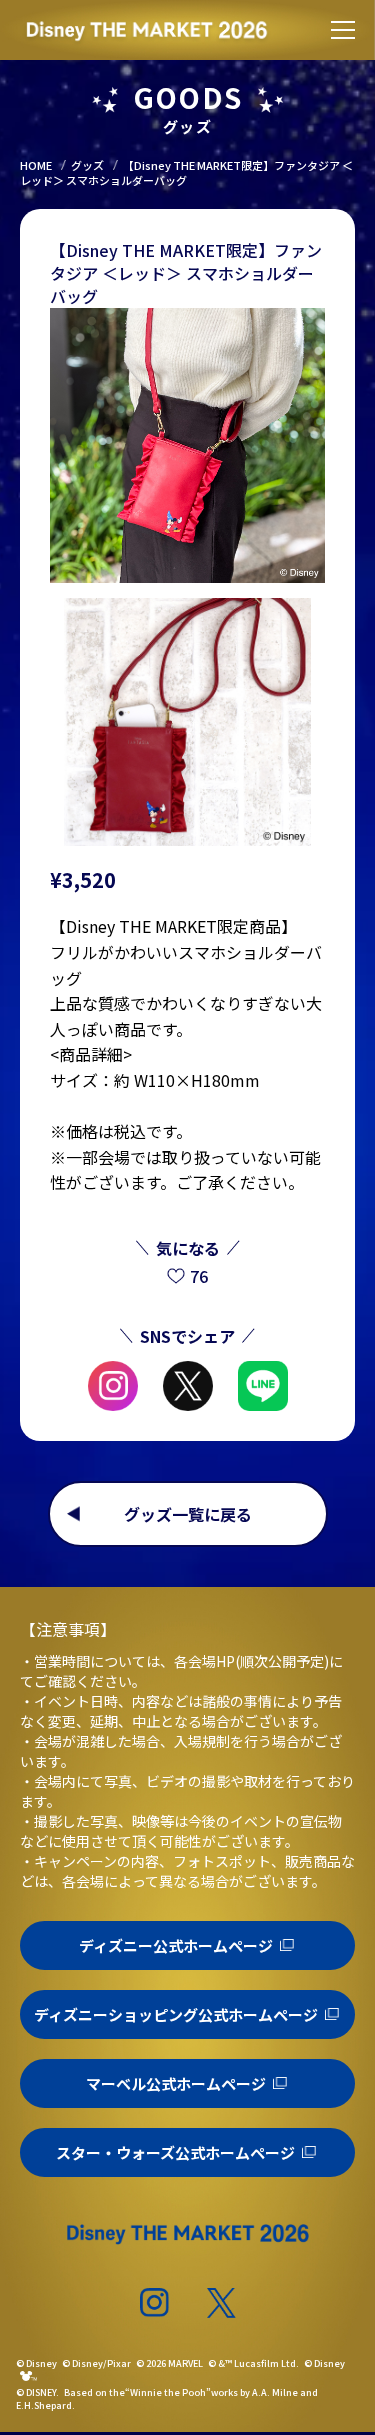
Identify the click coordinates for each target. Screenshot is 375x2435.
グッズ (87, 165)
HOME (36, 165)
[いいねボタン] (176, 1276)
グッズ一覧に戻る (188, 1514)
